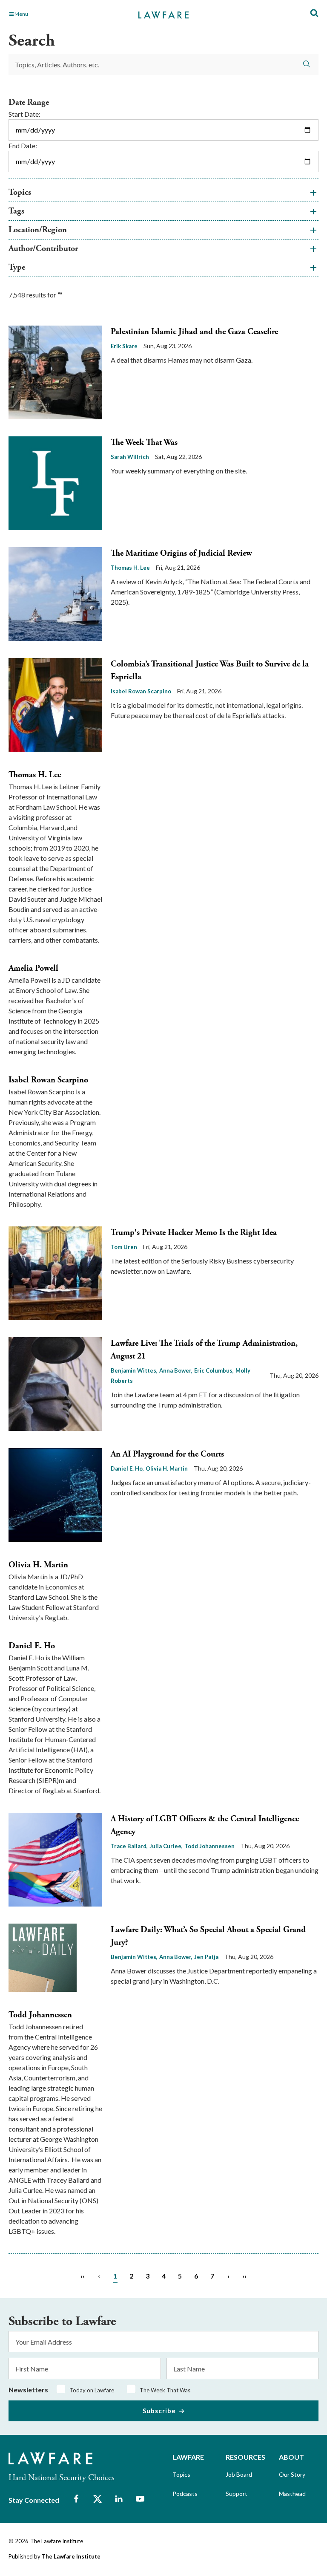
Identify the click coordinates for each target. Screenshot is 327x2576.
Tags (16, 211)
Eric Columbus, (214, 1370)
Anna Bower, (176, 1370)
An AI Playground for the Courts (167, 1454)
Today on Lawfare (92, 2390)
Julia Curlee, (166, 1846)
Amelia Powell (33, 968)
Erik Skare (124, 346)
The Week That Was (144, 443)
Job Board (239, 2474)
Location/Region (38, 230)
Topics (20, 192)
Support (237, 2494)
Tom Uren (124, 1247)
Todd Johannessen (209, 1846)
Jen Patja (206, 1957)
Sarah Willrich (130, 457)
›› (244, 2276)
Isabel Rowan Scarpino (141, 691)
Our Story (292, 2474)
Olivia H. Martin (167, 1468)
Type (17, 267)
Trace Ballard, (129, 1846)
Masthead (292, 2494)
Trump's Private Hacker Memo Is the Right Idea (194, 1233)
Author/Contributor (43, 249)
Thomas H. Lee (130, 568)
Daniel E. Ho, (127, 1468)
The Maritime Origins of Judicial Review (181, 553)
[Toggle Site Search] (314, 13)
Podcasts (185, 2494)
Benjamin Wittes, (134, 1370)
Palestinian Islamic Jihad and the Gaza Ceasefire (194, 332)
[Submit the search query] (307, 64)
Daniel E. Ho (32, 1646)
